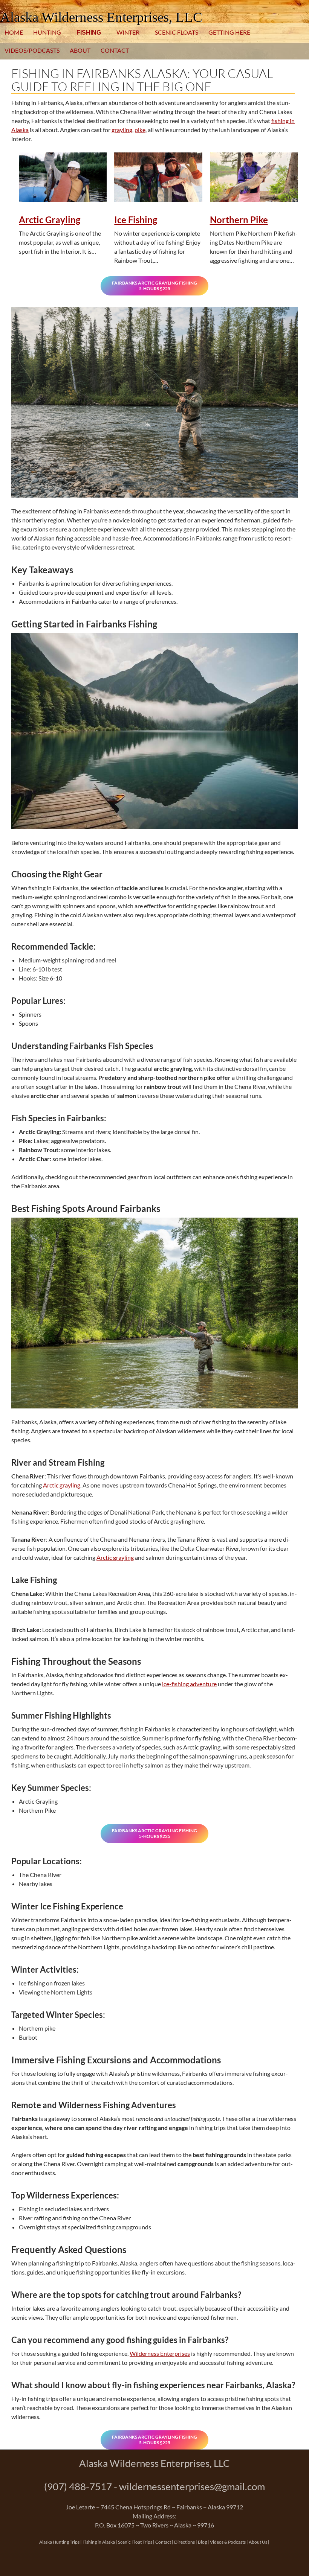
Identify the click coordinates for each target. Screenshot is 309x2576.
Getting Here (229, 32)
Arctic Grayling (50, 220)
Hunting (47, 32)
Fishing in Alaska (99, 2542)
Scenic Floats (177, 32)
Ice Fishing (136, 220)
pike (140, 130)
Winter (128, 32)
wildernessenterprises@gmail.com (192, 2486)
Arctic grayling (62, 1485)
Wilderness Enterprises (160, 2353)
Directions (184, 2542)
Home (14, 32)
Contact (115, 50)
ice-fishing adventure (189, 1684)
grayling (122, 130)
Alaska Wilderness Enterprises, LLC (101, 17)
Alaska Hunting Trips (59, 2542)
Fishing (89, 33)
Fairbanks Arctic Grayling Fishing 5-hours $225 (154, 286)
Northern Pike (239, 220)
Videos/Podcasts (32, 50)
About (80, 50)
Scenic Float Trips (135, 2542)
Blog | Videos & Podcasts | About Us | (234, 2542)
